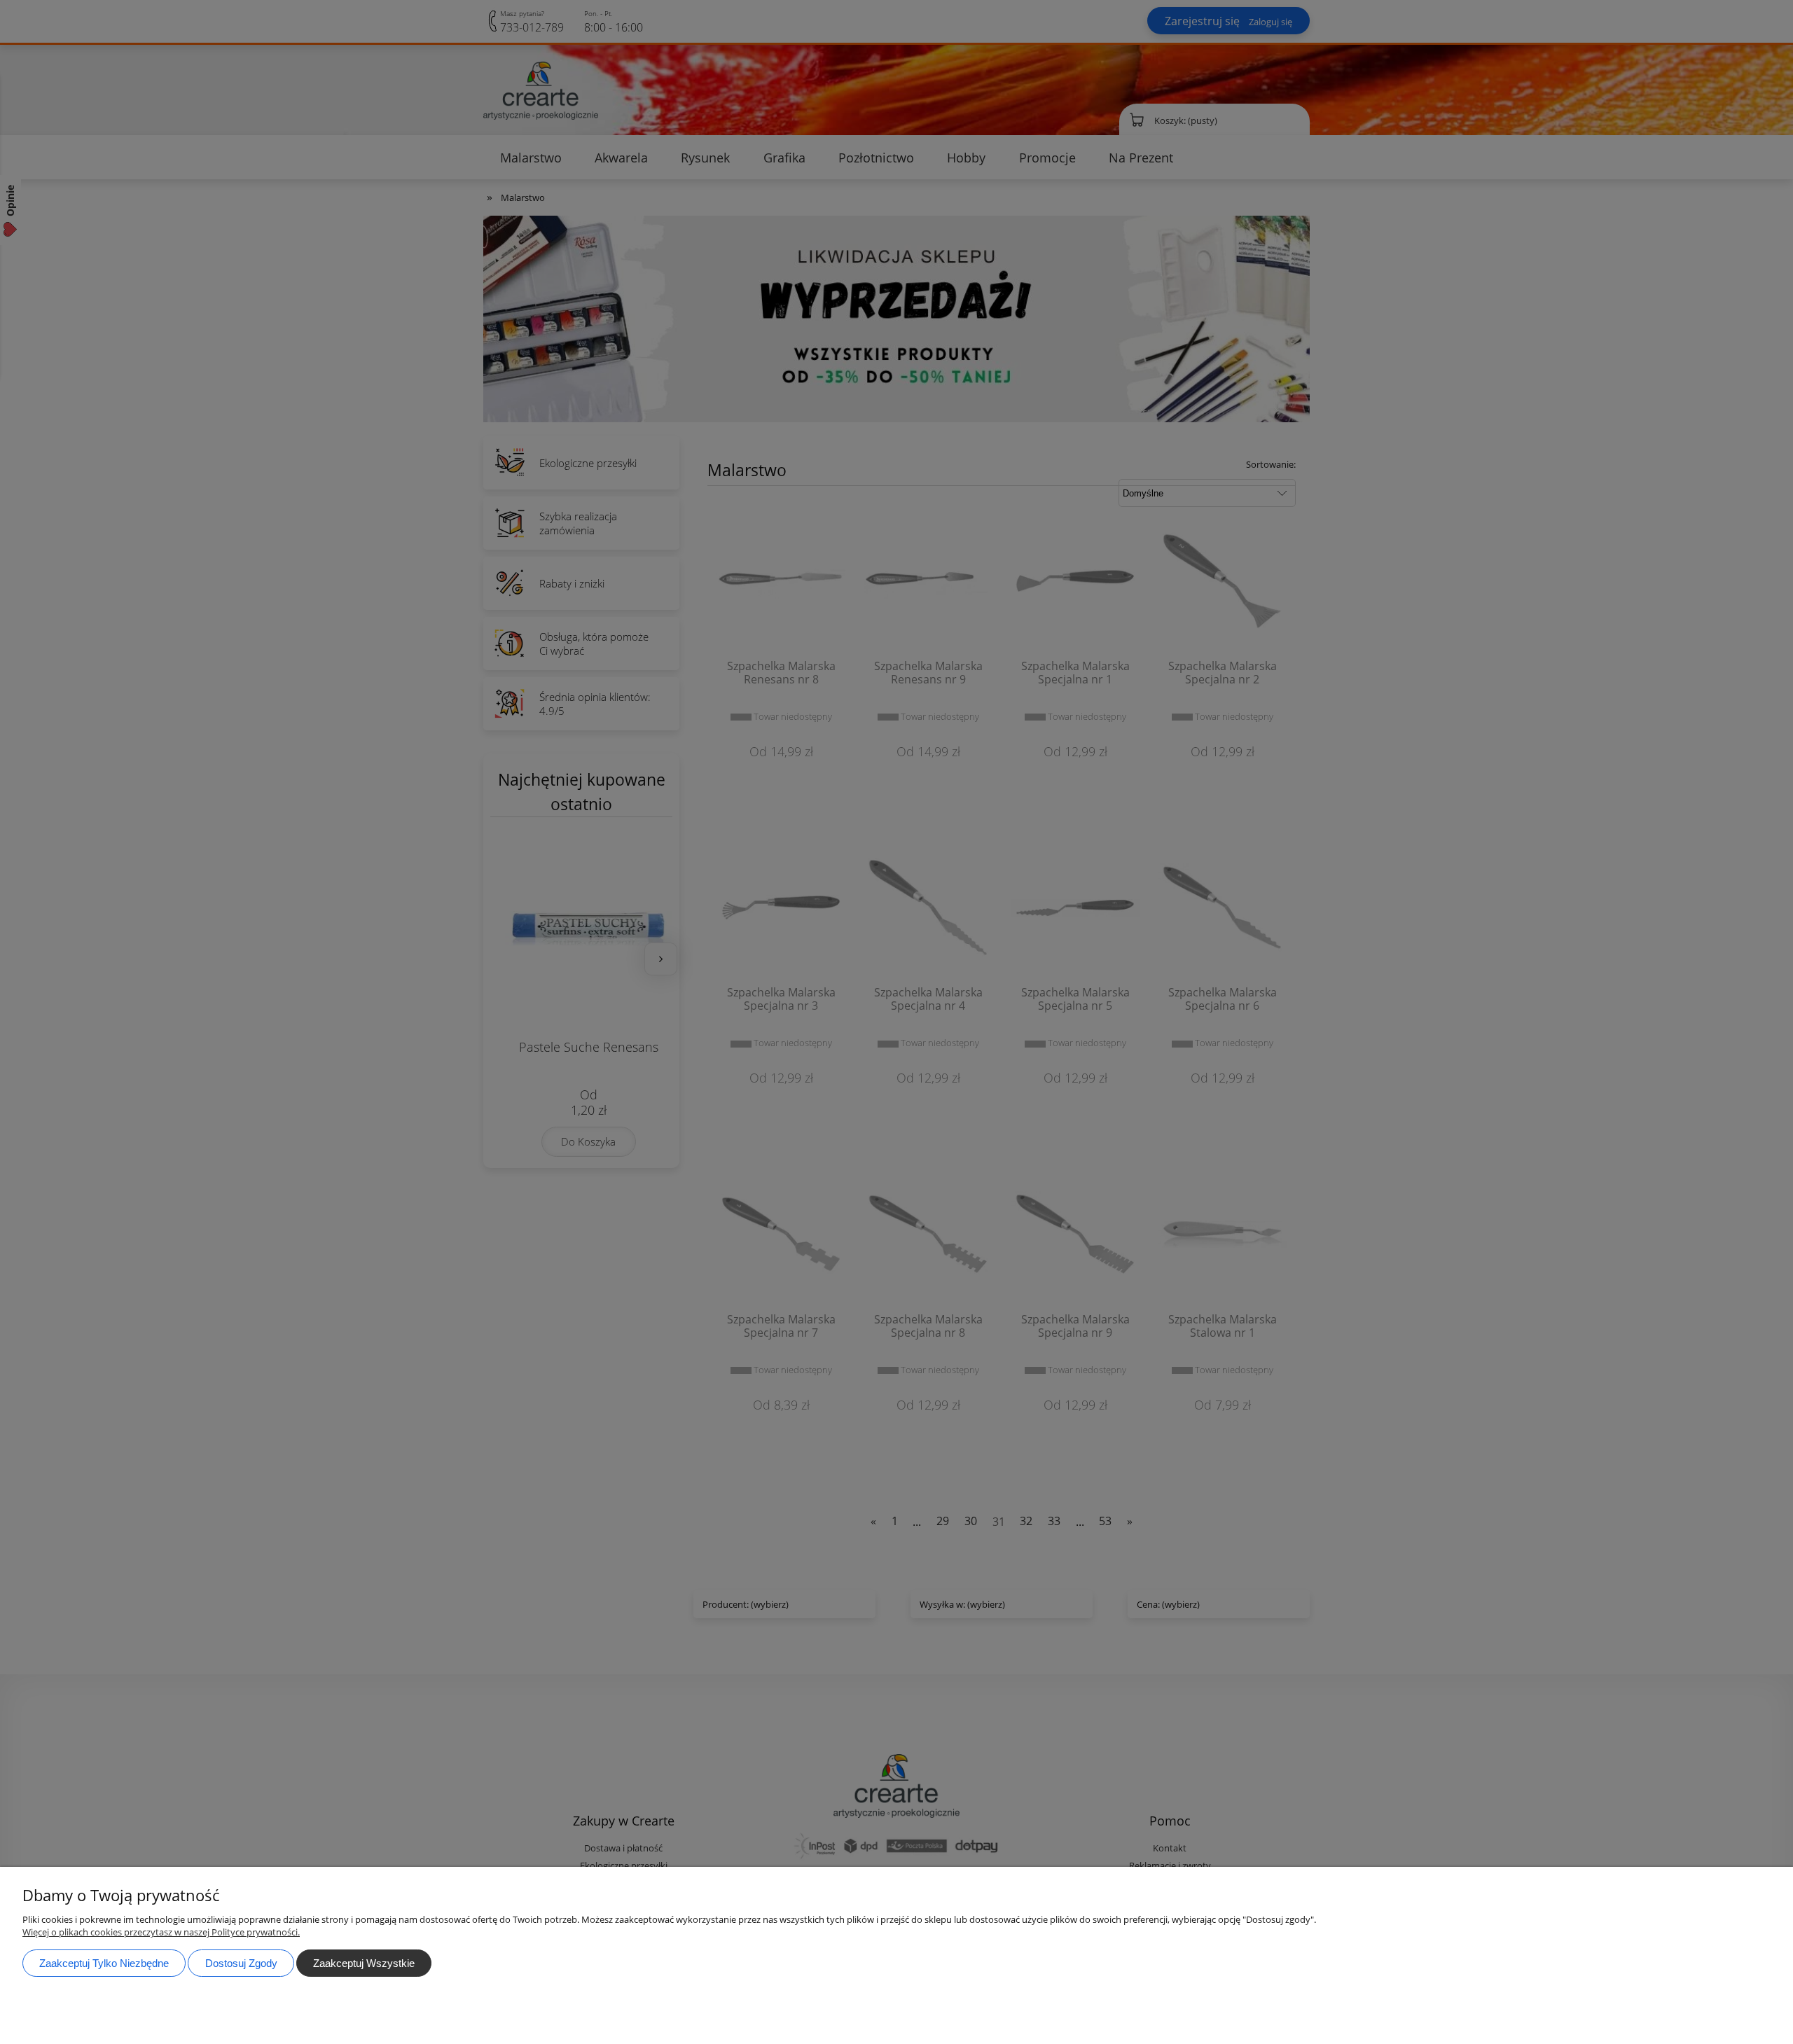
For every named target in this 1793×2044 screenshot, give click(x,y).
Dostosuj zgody (241, 1963)
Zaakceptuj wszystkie (364, 1963)
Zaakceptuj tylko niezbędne (104, 1963)
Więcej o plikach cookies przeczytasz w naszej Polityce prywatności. (161, 1932)
